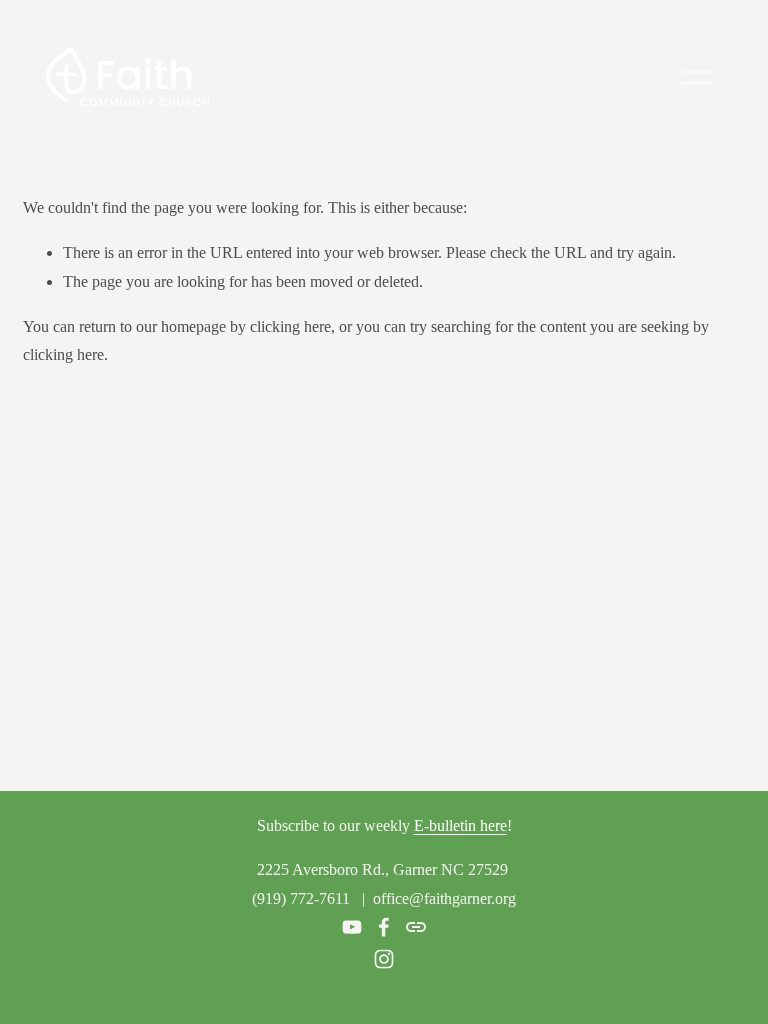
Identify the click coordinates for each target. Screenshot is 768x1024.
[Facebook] (384, 927)
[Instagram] (384, 959)
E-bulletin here (460, 825)
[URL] (416, 927)
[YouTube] (352, 927)
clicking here (290, 326)
